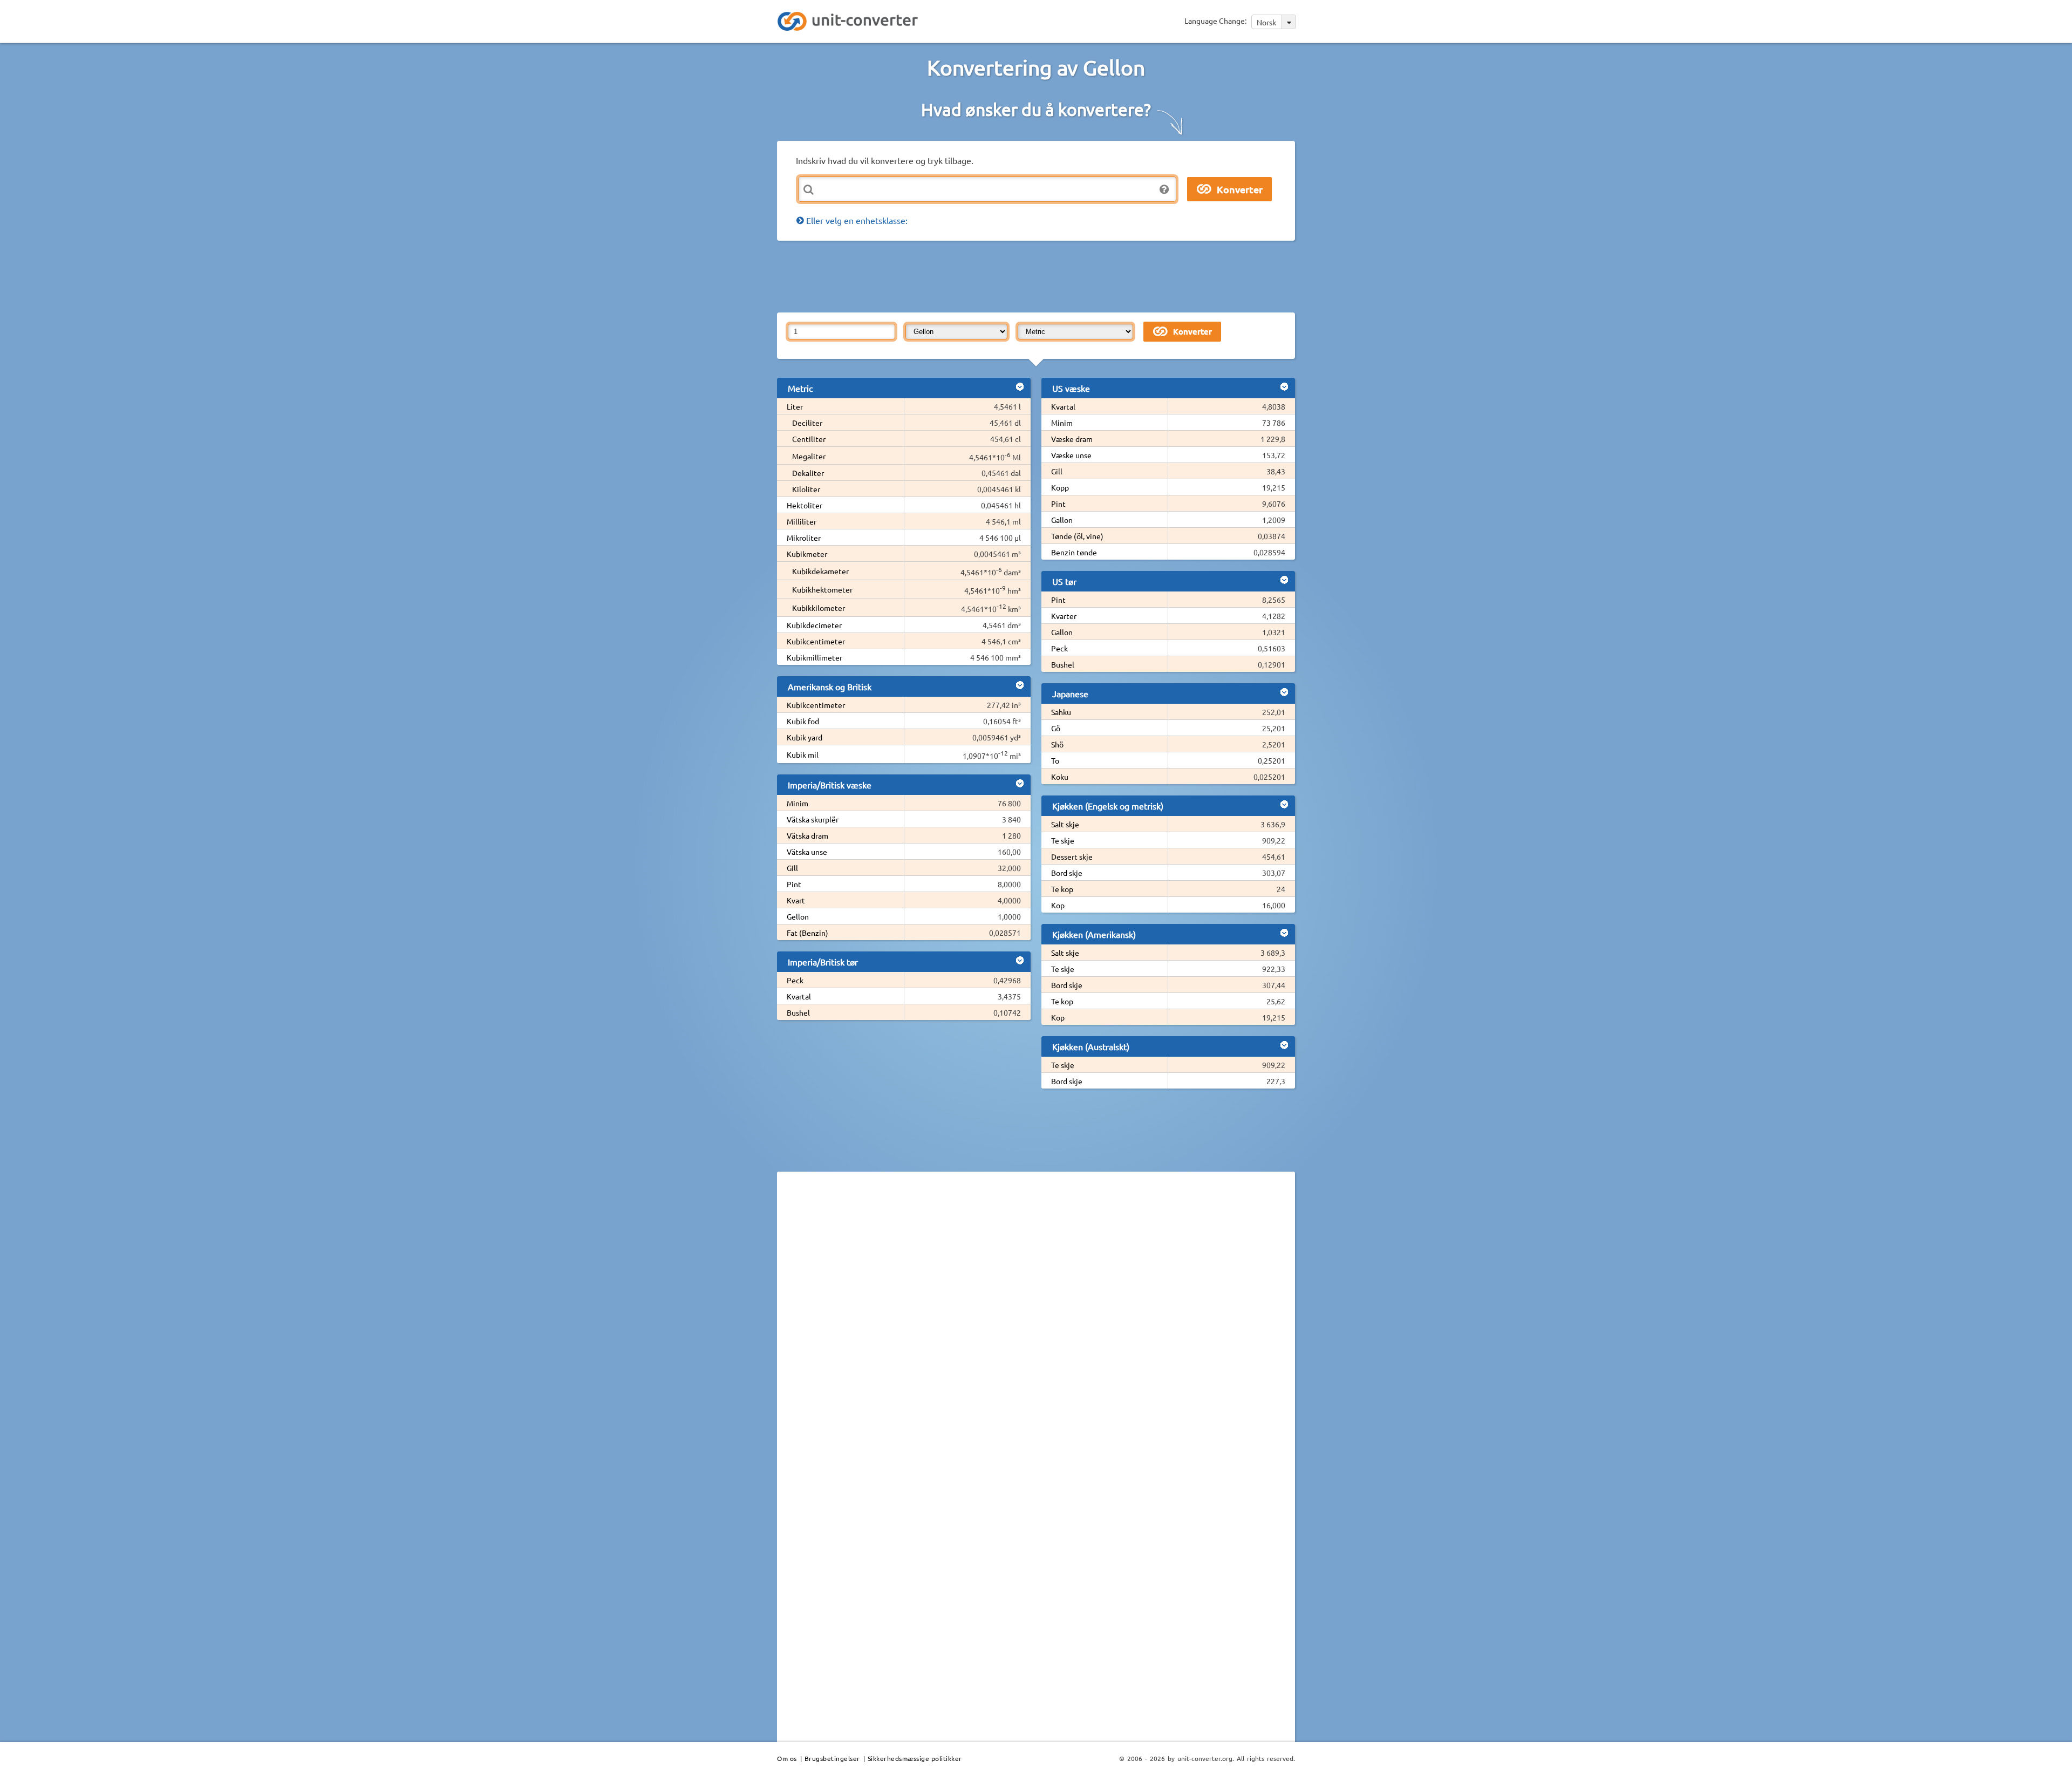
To (1055, 760)
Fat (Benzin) (807, 933)
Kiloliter (806, 489)
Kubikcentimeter (816, 641)
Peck (795, 980)
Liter (795, 406)
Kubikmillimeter (815, 657)
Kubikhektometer (822, 589)
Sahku (1061, 712)
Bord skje (1067, 873)
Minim (798, 803)
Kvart (796, 900)
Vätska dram (807, 835)
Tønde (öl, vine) (1077, 536)
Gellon (798, 916)
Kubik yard (805, 737)
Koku (1060, 777)
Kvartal (799, 996)
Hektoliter (805, 505)
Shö (1057, 744)
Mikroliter (804, 538)
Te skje (1063, 840)
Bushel (798, 1012)
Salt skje (1065, 824)
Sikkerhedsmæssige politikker (915, 1758)
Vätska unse (807, 852)
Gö (1056, 728)
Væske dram (1072, 439)
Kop (1058, 905)
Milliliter (802, 521)
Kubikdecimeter (814, 625)
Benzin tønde (1074, 552)
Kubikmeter (807, 554)
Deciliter (807, 423)
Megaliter (809, 456)
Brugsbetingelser (832, 1758)
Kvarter (1064, 616)
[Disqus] (1036, 1328)
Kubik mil (803, 754)
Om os (787, 1758)
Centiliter (809, 439)
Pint (794, 884)
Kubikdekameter (820, 571)
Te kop (1062, 889)
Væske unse (1071, 455)
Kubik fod (803, 721)
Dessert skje (1072, 856)
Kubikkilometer (819, 608)
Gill (792, 868)
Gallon (1062, 520)
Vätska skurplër (813, 819)
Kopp (1060, 487)
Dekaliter (808, 473)
